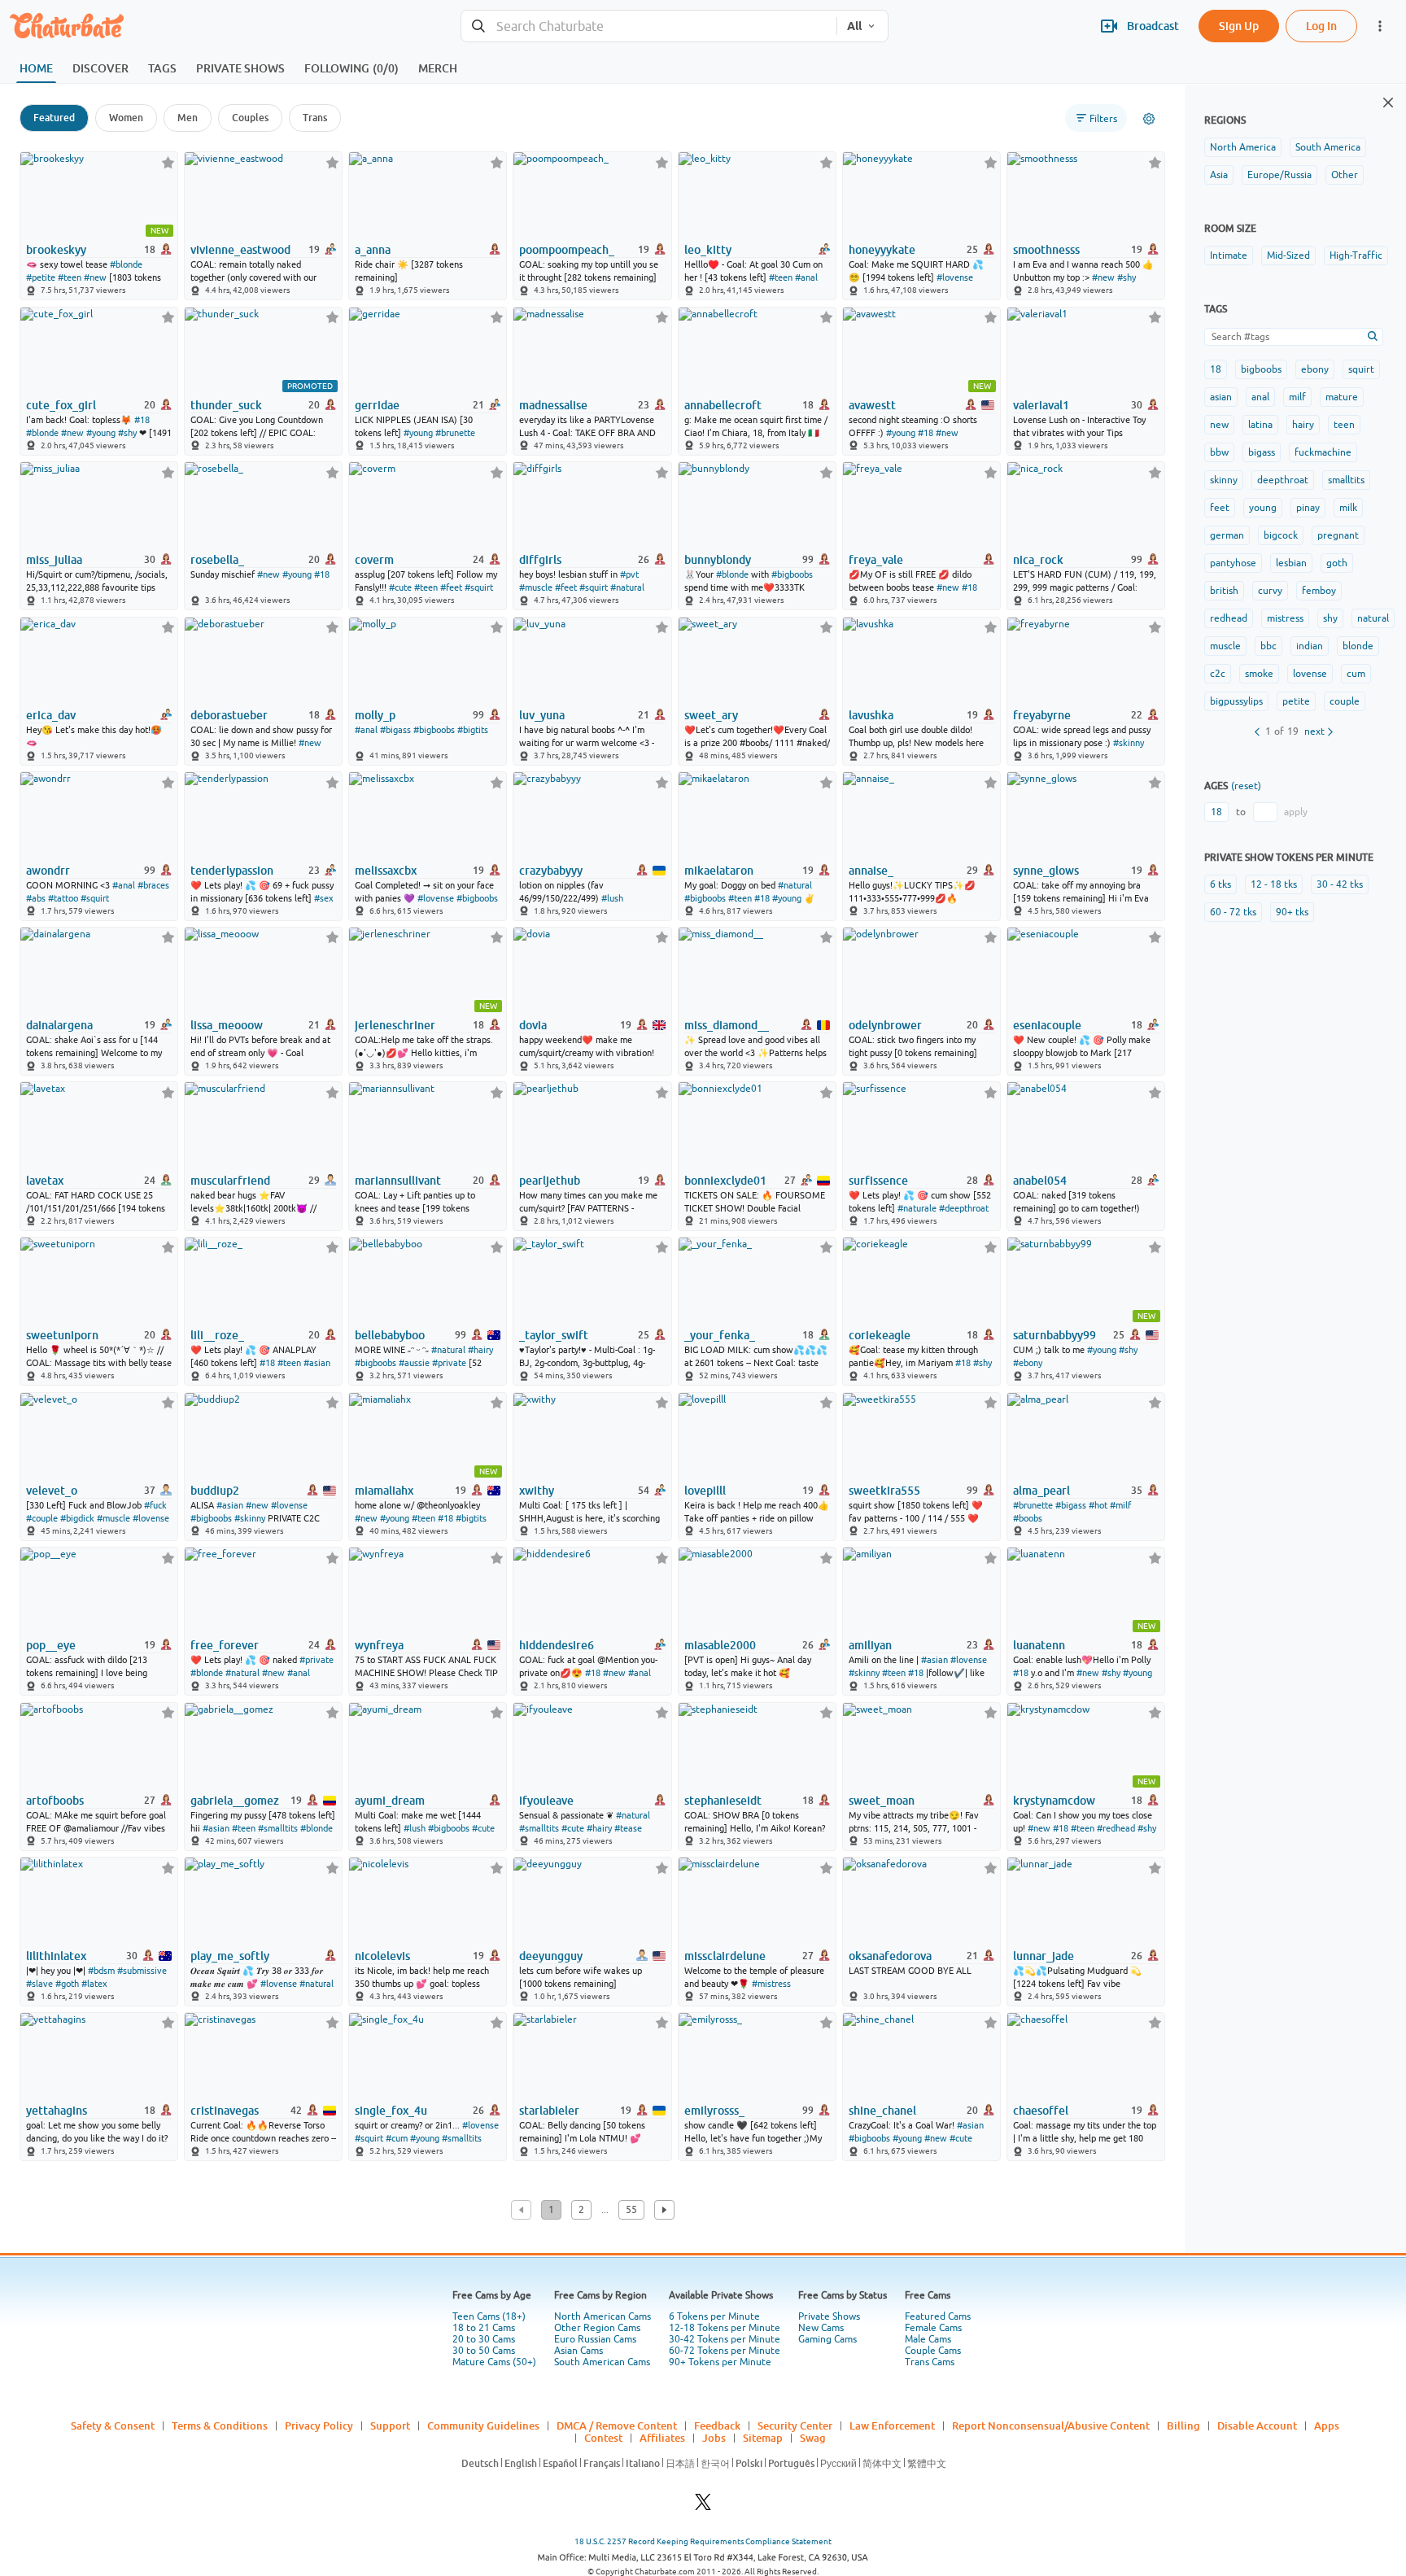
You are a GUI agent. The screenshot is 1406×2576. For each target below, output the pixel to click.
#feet (451, 587)
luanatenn (1039, 1645)
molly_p (375, 715)
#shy (1127, 277)
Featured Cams (938, 2316)
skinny (1224, 480)
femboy (1319, 591)
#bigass (395, 730)
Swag (813, 2438)
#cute (400, 587)
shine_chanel (882, 2111)
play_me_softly (230, 1956)
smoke (1259, 674)
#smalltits (278, 1828)
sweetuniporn (62, 1335)
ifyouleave (546, 1801)
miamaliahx (384, 1491)
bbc (1268, 646)
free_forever (225, 1645)
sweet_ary (711, 715)
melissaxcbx (386, 871)
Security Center (795, 2425)
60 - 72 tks (1233, 912)
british (1224, 591)
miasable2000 (720, 1645)
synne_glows (1046, 871)
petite (1296, 701)
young (1263, 508)
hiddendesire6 (557, 1645)
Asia (1219, 175)
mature (1342, 397)
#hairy (480, 1350)
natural (1373, 618)
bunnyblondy (718, 560)
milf (1297, 397)
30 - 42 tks (1340, 884)
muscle (1225, 646)
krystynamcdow (1054, 1801)
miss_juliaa (54, 560)
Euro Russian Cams (595, 2339)
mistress (1285, 618)
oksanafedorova (890, 1956)
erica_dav (51, 715)
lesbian (1291, 563)
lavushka (871, 715)
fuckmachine (1323, 452)
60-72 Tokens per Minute (725, 2351)
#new (95, 277)
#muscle (536, 587)
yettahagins (57, 2111)
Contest (603, 2438)
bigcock (1281, 535)
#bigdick (77, 1518)
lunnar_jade (1044, 1956)
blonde (1358, 646)
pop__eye (51, 1645)
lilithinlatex (56, 1956)
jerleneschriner (395, 1025)
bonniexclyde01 (725, 1181)
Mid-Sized (1288, 255)
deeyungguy (551, 1956)
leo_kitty (708, 250)
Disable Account (1257, 2425)
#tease (628, 1828)
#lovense (955, 277)
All (854, 26)
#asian (317, 1363)
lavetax (45, 1181)
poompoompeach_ (567, 250)
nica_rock (1038, 560)
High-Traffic (1356, 255)
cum (1356, 674)
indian (1310, 646)
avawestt (872, 405)
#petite (41, 277)
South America (1328, 147)
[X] (703, 2506)
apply (1296, 812)
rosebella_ (217, 560)
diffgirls (540, 560)
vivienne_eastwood (240, 250)
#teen (70, 277)
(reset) (1246, 786)
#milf (1120, 1505)
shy (1330, 618)
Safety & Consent (113, 2425)
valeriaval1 (1041, 405)
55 (631, 2210)
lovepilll (705, 1491)
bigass (1262, 452)
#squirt (479, 587)
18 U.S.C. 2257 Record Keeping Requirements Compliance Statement (703, 2541)
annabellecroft (723, 405)
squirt (1361, 369)
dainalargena (59, 1025)
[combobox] (649, 26)
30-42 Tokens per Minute (725, 2339)
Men (188, 118)
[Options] (1149, 119)
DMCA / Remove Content (617, 2425)
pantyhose (1233, 563)
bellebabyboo (390, 1335)
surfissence (878, 1181)
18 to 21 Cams (484, 2328)
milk (1348, 508)
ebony (1315, 369)
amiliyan (870, 1645)
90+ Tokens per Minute (720, 2362)
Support (390, 2425)
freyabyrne (1042, 715)
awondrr (48, 871)
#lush (612, 898)
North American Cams (603, 2316)
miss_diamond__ (727, 1025)
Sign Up (1239, 26)
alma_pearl (1041, 1491)
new (1219, 425)
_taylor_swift (554, 1335)
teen (1344, 425)
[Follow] (168, 162)
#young (101, 433)
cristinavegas (225, 2111)
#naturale (917, 1208)
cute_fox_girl (61, 405)
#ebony (1028, 1363)
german (1227, 535)
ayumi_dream (390, 1801)
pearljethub (550, 1181)
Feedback (717, 2425)
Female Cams (933, 2328)
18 (1216, 369)
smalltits (1346, 480)
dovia (533, 1025)
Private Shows (829, 2316)
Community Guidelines (483, 2425)
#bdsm (101, 1971)
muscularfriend (230, 1181)
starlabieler (549, 2111)
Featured (54, 118)
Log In (1321, 26)
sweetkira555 (884, 1491)
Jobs (714, 2438)
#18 (142, 420)
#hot (1098, 1505)
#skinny (1129, 743)
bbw (1219, 452)
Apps (1327, 2425)
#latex (94, 1984)
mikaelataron (719, 871)
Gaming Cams (827, 2339)
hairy (1303, 425)
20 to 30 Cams (484, 2339)
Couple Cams (933, 2351)
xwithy (537, 1491)
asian (1221, 397)
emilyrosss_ (714, 2111)
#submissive (142, 1971)
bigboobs (1261, 369)
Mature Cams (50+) (494, 2362)
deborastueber (229, 715)
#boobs (1028, 1518)
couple (1345, 701)
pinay (1308, 508)
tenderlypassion (232, 871)
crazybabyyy (551, 871)
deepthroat (1283, 480)
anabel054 (1040, 1181)
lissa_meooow (227, 1025)
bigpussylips (1236, 701)
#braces (153, 885)
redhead (1229, 618)
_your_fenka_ (720, 1335)
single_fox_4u (391, 2111)
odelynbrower (885, 1025)
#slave (39, 1984)
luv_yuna (542, 715)
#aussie (414, 1363)
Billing (1183, 2425)
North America (1243, 147)
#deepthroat (964, 1208)
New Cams (821, 2328)
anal (1260, 397)
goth (1337, 563)
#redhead (1116, 1828)
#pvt (629, 574)
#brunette (455, 433)
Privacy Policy (319, 2425)
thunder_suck (226, 405)
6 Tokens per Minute (714, 2316)
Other (1345, 175)
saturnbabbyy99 (1054, 1335)
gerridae (377, 405)
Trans (315, 118)
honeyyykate (882, 250)
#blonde (126, 264)
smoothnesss (1046, 250)
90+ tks (1292, 912)
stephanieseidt (723, 1801)
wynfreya (379, 1645)
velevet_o (52, 1491)
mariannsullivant (398, 1181)
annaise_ (871, 871)
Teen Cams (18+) (489, 2316)
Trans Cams (930, 2362)
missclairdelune (725, 1956)
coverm (374, 560)
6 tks (1220, 884)
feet (1220, 508)
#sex (324, 898)
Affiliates (662, 2438)
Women (126, 118)
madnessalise (553, 405)
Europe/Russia (1279, 175)
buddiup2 (215, 1491)
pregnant (1338, 535)
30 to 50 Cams (484, 2351)
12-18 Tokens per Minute (725, 2328)
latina (1260, 425)
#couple (42, 1518)
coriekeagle (880, 1335)
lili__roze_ (217, 1335)
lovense (1310, 674)
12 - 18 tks (1274, 884)
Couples (250, 118)
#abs (36, 898)
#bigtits (473, 730)
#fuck (155, 1505)
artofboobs (55, 1801)
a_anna (373, 250)
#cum (397, 2138)
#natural (627, 587)
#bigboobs (792, 574)
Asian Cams (579, 2351)
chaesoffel (1041, 2111)
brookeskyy (56, 250)
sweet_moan (882, 1801)
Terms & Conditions (220, 2425)
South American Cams (602, 2362)
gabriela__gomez (235, 1801)
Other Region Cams (597, 2328)
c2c (1218, 674)
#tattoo (63, 898)
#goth (67, 1984)
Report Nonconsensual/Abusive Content (1051, 2425)
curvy (1270, 591)
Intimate (1229, 255)
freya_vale (876, 560)
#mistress (771, 1984)
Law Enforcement (892, 2425)
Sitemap (763, 2438)
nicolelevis (382, 1956)
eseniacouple (1047, 1025)
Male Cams (928, 2339)
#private (449, 1363)
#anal (806, 277)
